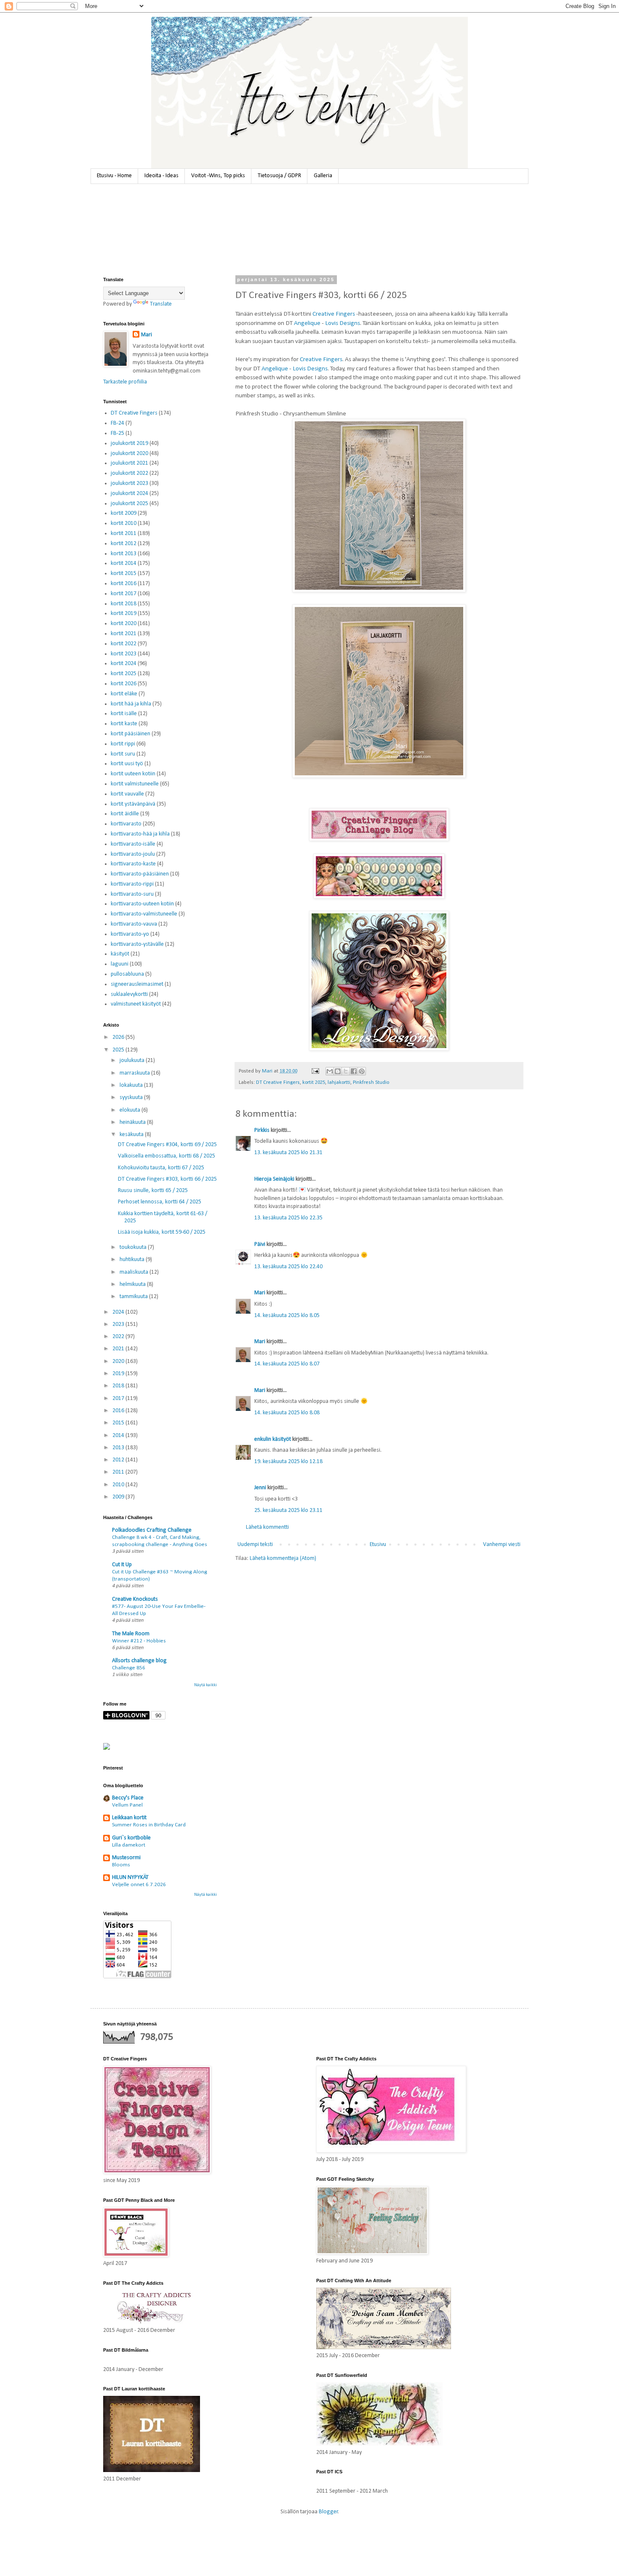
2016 (119, 1411)
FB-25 (117, 433)
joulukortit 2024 (129, 494)
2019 (119, 1374)
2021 (119, 1349)
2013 (119, 1448)
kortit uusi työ (127, 764)
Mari (260, 1293)
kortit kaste (124, 724)
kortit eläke (124, 694)
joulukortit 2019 (129, 443)
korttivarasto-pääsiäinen (140, 874)
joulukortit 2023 (129, 483)
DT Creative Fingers (278, 1083)
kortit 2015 (124, 573)
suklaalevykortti (129, 994)
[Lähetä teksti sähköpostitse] (315, 1071)
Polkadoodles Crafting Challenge (152, 1530)
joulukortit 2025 (129, 504)
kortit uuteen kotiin (133, 774)
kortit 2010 (124, 523)
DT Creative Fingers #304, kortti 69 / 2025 (167, 1145)
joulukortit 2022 (129, 473)
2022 (119, 1337)
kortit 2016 (124, 584)
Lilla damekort (129, 1845)
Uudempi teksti (255, 1545)
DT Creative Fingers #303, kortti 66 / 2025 (167, 1179)
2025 (119, 1050)
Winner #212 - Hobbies (139, 1641)
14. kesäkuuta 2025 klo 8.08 (287, 1413)
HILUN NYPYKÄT (130, 1877)
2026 (119, 1037)
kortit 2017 (124, 594)
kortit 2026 (124, 684)
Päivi (260, 1244)
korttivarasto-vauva (134, 924)
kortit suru (123, 754)
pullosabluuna (127, 974)
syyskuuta (132, 1098)
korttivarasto (126, 824)
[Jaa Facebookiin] (354, 1071)
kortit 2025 (314, 1083)
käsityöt (120, 954)
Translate (161, 304)
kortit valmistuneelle (135, 784)
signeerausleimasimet (137, 984)
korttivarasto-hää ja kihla (140, 834)
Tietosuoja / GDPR (279, 176)
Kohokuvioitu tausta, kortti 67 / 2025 (161, 1168)
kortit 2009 (124, 513)
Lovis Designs (343, 323)
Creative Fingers (334, 314)
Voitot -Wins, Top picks (218, 176)
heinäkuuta (133, 1122)
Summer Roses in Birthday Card (149, 1825)
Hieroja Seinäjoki (274, 1179)
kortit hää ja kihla (131, 704)
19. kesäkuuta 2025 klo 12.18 (288, 1462)
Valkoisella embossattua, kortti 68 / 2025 (167, 1156)
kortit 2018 (124, 604)
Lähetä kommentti (267, 1527)
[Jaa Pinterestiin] (362, 1071)
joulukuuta (133, 1060)
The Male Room (131, 1634)
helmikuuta (133, 1284)
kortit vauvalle (127, 794)
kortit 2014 (124, 563)
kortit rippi (123, 744)
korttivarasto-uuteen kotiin (142, 904)
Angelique (307, 323)
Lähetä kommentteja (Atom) (283, 1558)
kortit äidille (125, 814)
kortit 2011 (124, 534)
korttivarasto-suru (132, 894)
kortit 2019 (124, 613)
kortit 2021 (124, 634)
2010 (119, 1485)
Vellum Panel (127, 1805)
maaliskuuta (135, 1272)
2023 (119, 1324)
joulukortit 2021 (129, 463)
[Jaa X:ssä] (346, 1071)
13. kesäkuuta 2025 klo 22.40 (288, 1267)
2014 (119, 1436)
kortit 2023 (124, 654)
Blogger (328, 2512)
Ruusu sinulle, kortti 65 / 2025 (153, 1191)
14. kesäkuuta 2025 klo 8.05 (287, 1316)
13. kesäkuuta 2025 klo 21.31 (288, 1153)
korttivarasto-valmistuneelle (144, 914)
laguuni (120, 964)
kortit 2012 (124, 544)
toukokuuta (134, 1247)
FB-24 (117, 423)
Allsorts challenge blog (139, 1661)
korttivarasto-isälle (133, 844)
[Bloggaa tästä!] (338, 1071)
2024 (119, 1312)
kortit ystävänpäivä (133, 804)
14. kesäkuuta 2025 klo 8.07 (287, 1364)
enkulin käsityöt (273, 1439)
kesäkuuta (132, 1135)
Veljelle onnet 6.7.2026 (139, 1885)
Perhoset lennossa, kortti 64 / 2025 (160, 1202)
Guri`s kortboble (131, 1838)
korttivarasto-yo (130, 934)
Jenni (260, 1488)
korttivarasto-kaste (133, 864)
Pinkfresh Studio (371, 1083)
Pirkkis (262, 1130)
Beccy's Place (128, 1798)
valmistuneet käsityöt (136, 1004)
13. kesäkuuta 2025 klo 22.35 (288, 1218)
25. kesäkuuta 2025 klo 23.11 (288, 1510)
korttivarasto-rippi (132, 884)
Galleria (323, 176)
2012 (119, 1460)
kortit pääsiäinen (131, 734)
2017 (119, 1398)
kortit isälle (124, 714)
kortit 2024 (124, 664)
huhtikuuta (133, 1260)
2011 (119, 1472)
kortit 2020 (124, 624)
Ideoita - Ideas (161, 176)
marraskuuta (135, 1073)
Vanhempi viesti (502, 1545)
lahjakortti (339, 1083)
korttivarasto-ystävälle (137, 944)
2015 (119, 1423)
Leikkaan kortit (129, 1818)
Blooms (121, 1865)
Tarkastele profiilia (125, 382)
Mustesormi (126, 1858)
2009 (119, 1497)
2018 (119, 1386)
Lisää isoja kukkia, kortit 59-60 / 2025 (162, 1232)
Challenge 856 (129, 1668)
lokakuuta (132, 1085)
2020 (119, 1361)
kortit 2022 (124, 644)
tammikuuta (134, 1297)
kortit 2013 (124, 554)
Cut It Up (122, 1565)
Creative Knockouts (135, 1599)
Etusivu (378, 1545)
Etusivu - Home (114, 176)
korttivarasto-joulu (133, 854)
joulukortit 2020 (129, 454)
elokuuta (131, 1110)
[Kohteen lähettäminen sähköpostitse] (330, 1071)
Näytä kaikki (205, 1685)
